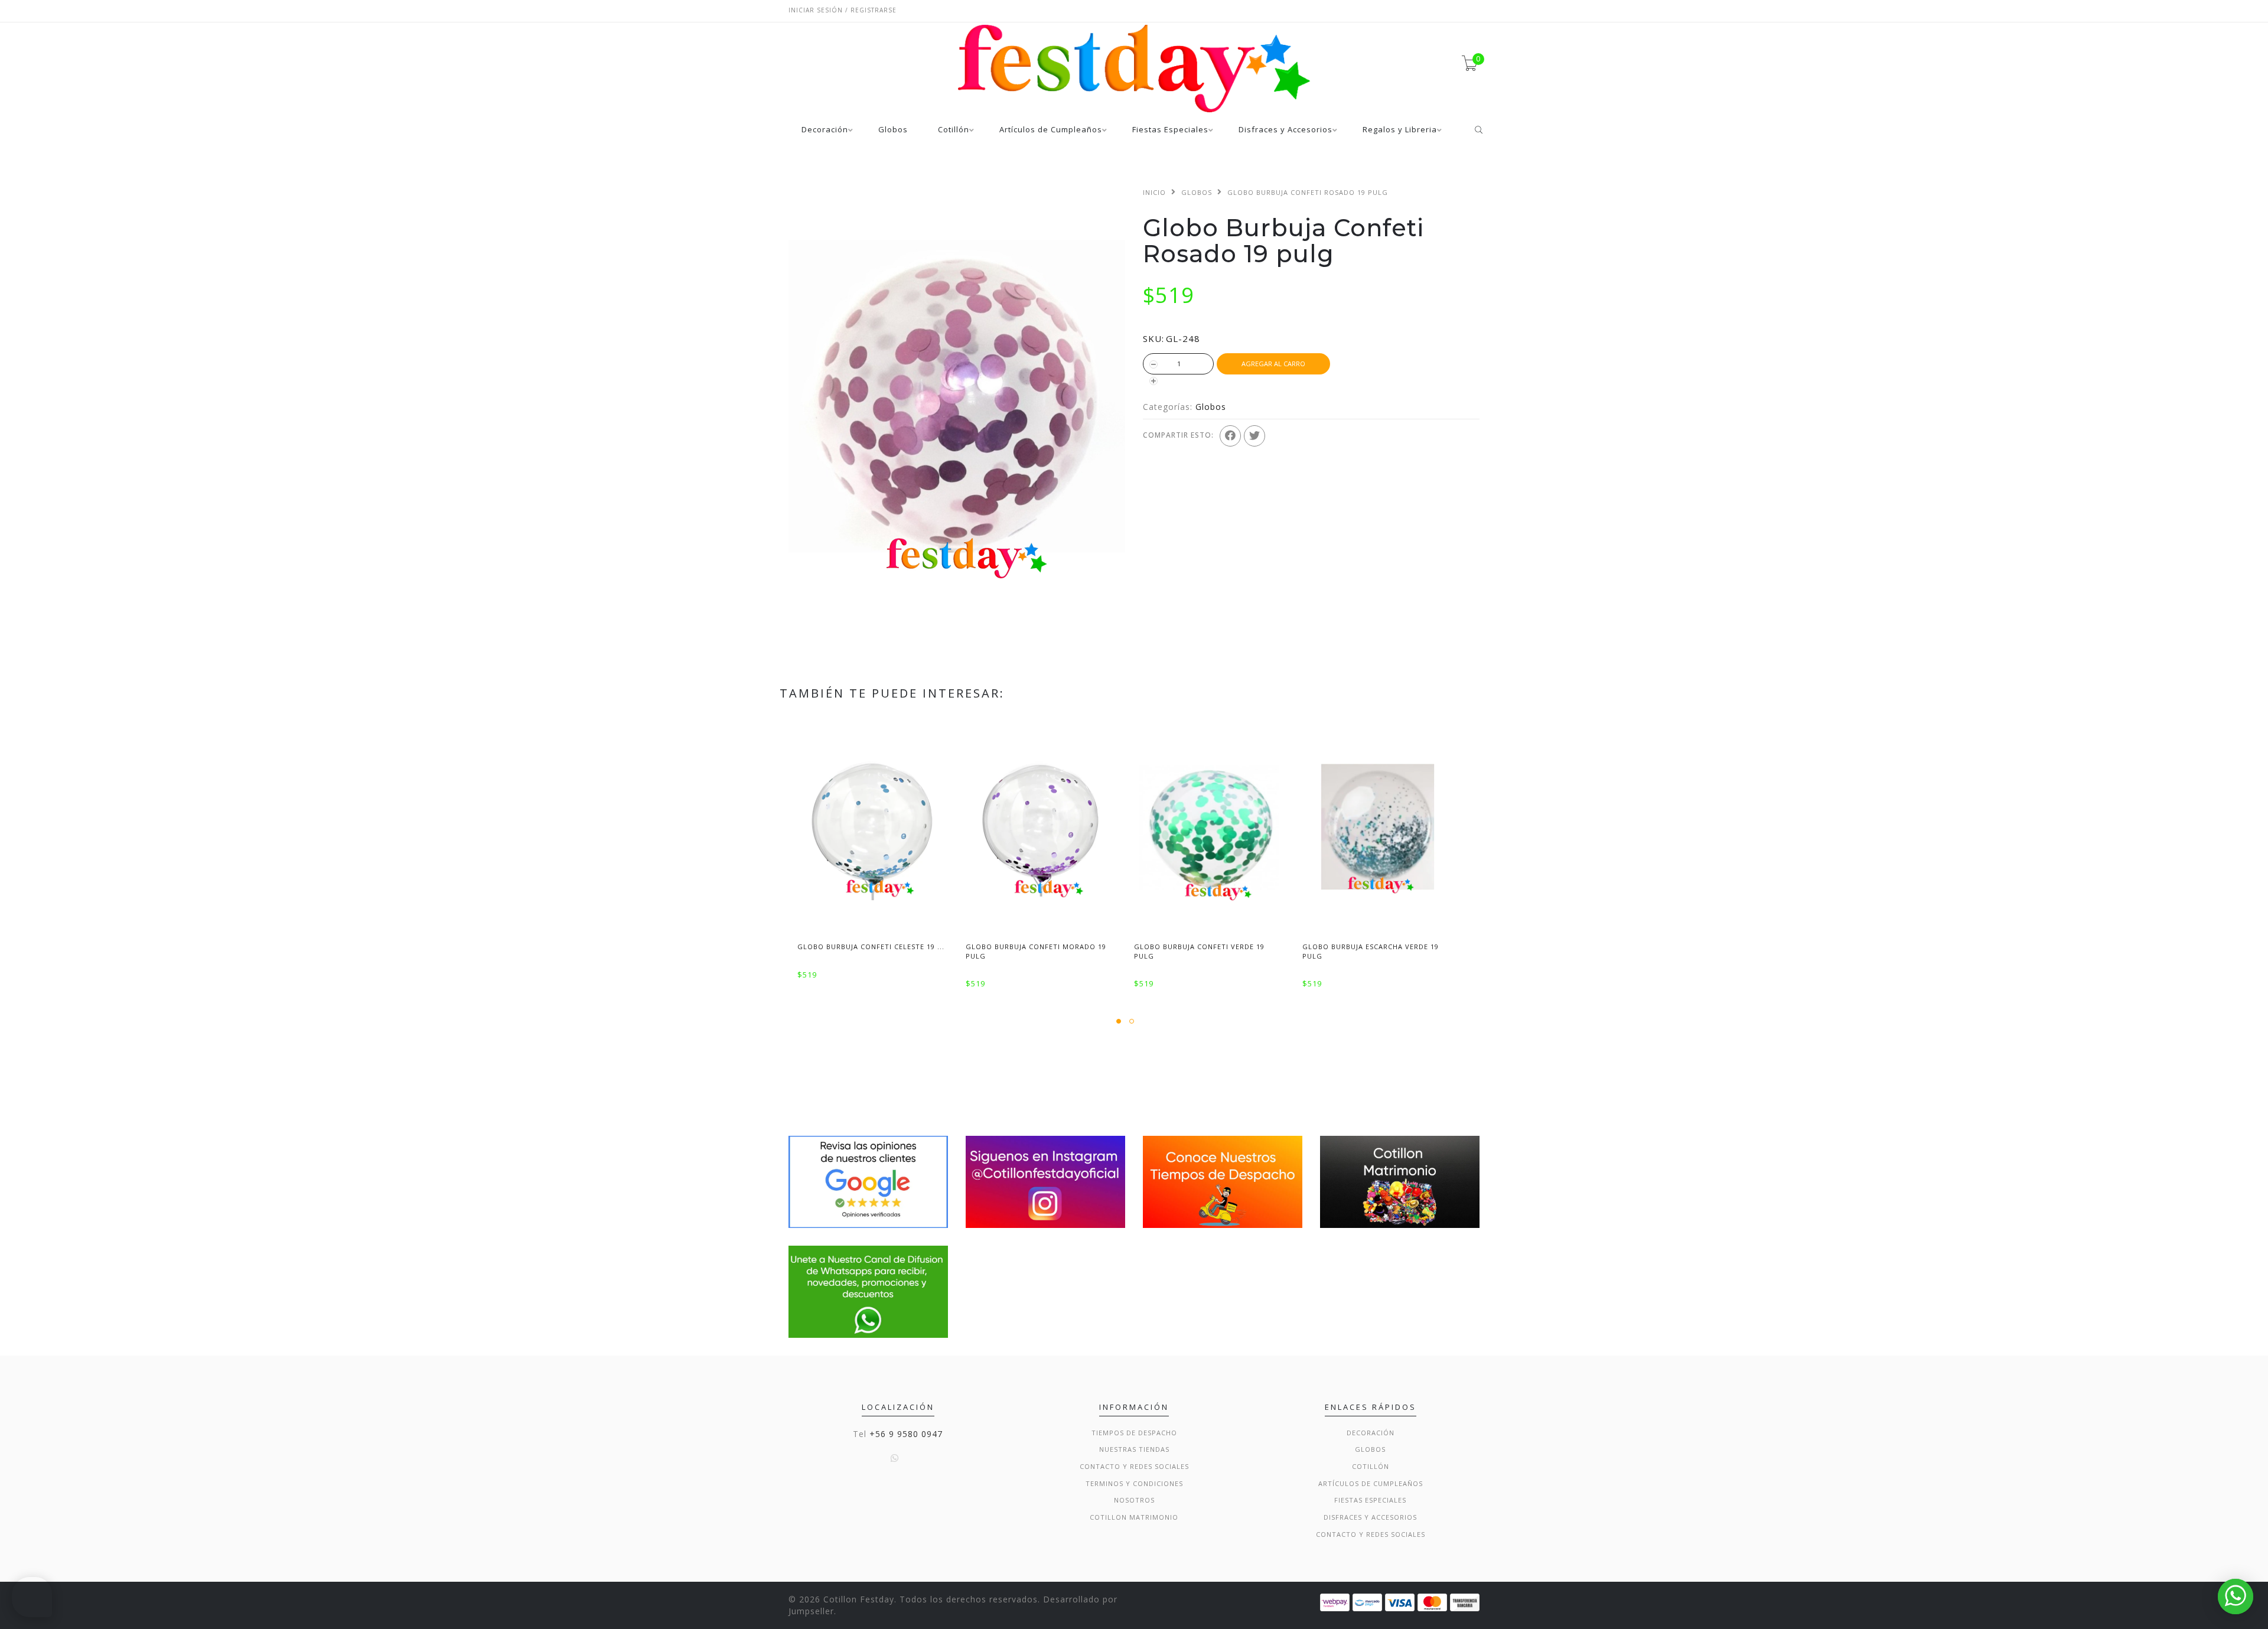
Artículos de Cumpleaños (1051, 130)
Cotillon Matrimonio (1134, 1517)
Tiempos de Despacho (1134, 1433)
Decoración (825, 130)
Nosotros (1134, 1500)
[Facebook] (1230, 436)
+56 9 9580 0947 (906, 1434)
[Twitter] (1254, 436)
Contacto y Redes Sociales (1134, 1466)
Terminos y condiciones (1134, 1483)
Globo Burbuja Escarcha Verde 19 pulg (1371, 951)
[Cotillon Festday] (868, 1181)
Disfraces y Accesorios (1285, 130)
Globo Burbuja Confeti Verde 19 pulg (1199, 951)
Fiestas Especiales (1170, 130)
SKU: (1153, 338)
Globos (893, 130)
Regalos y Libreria (1400, 130)
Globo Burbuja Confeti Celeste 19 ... (871, 947)
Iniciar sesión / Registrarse (843, 10)
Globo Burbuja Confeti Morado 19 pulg (1036, 951)
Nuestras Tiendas (1134, 1449)
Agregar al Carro (1273, 364)
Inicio (1154, 192)
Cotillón (954, 130)
